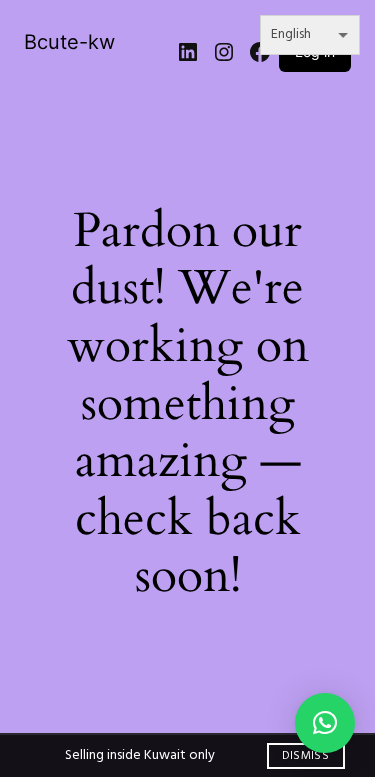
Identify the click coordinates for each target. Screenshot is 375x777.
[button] (325, 723)
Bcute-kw (69, 42)
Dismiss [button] (305, 756)
